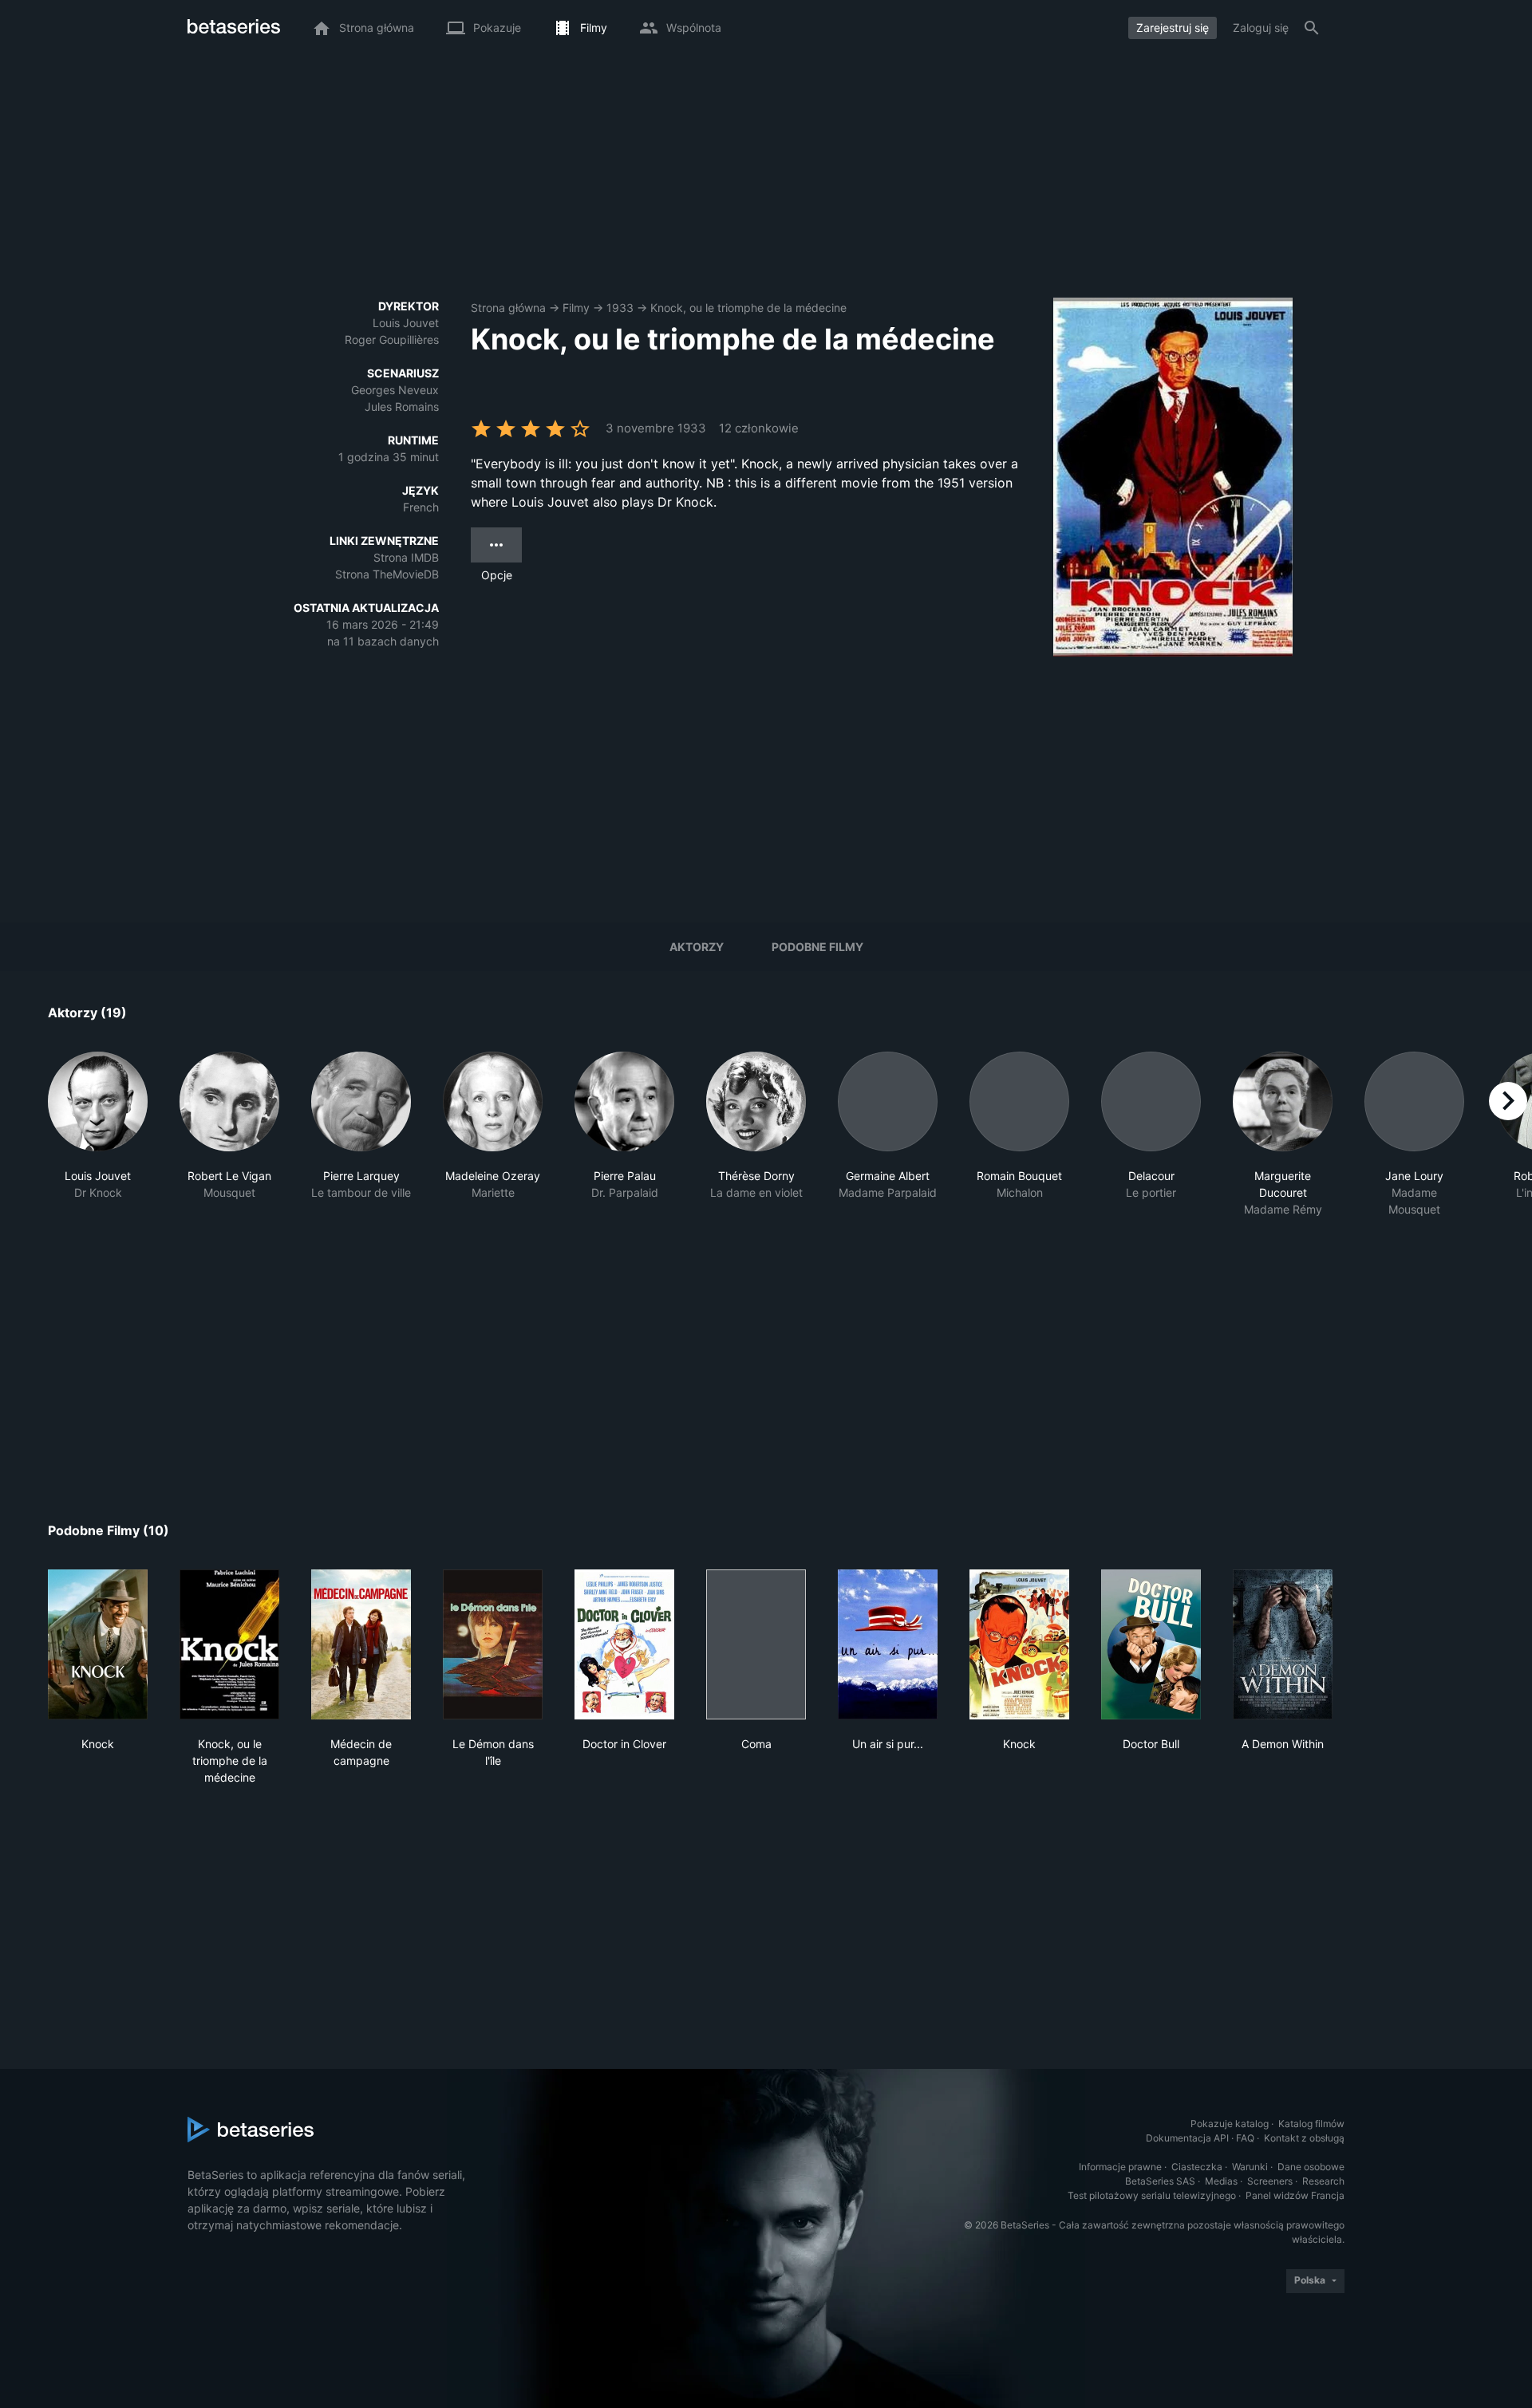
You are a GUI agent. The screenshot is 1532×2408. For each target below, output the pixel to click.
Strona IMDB (406, 557)
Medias (1221, 2181)
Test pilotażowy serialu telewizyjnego (1152, 2195)
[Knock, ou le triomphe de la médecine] (229, 1644)
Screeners (1270, 2181)
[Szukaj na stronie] (1312, 28)
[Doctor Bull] (1151, 1644)
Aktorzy (697, 947)
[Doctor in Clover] (624, 1644)
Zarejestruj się (1173, 28)
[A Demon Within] (1283, 1644)
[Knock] (98, 1644)
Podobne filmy (817, 947)
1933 (620, 308)
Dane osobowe (1311, 2167)
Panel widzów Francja (1295, 2195)
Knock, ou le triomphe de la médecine (748, 308)
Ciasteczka (1197, 2167)
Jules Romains (402, 407)
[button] (98, 1135)
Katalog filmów (1311, 2124)
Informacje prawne (1120, 2167)
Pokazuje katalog (1230, 2124)
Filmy (576, 308)
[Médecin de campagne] (361, 1644)
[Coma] (756, 1644)
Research (1323, 2181)
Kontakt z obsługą (1304, 2138)
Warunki (1250, 2167)
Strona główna (508, 308)
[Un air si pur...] (888, 1644)
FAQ (1245, 2138)
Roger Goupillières (392, 339)
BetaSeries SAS (1160, 2181)
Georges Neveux (395, 390)
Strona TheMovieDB (387, 574)
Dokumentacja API (1187, 2138)
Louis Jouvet (406, 323)
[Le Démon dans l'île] (493, 1644)
